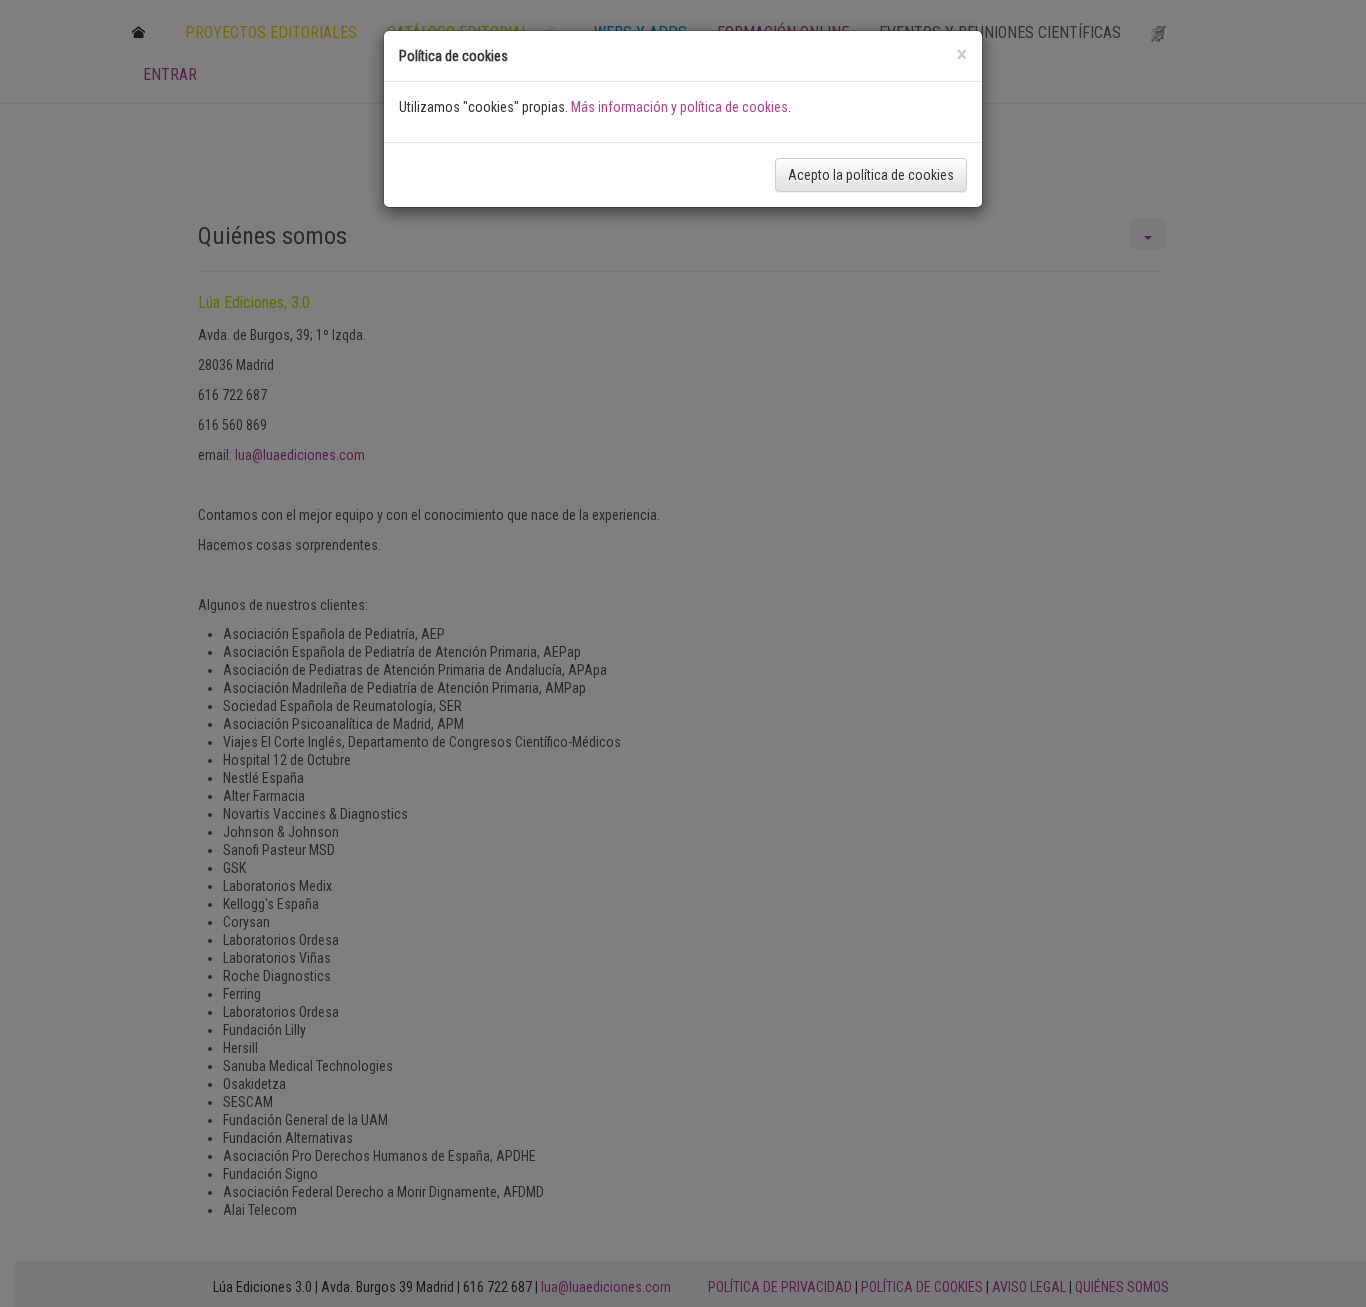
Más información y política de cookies (679, 107)
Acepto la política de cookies (871, 175)
